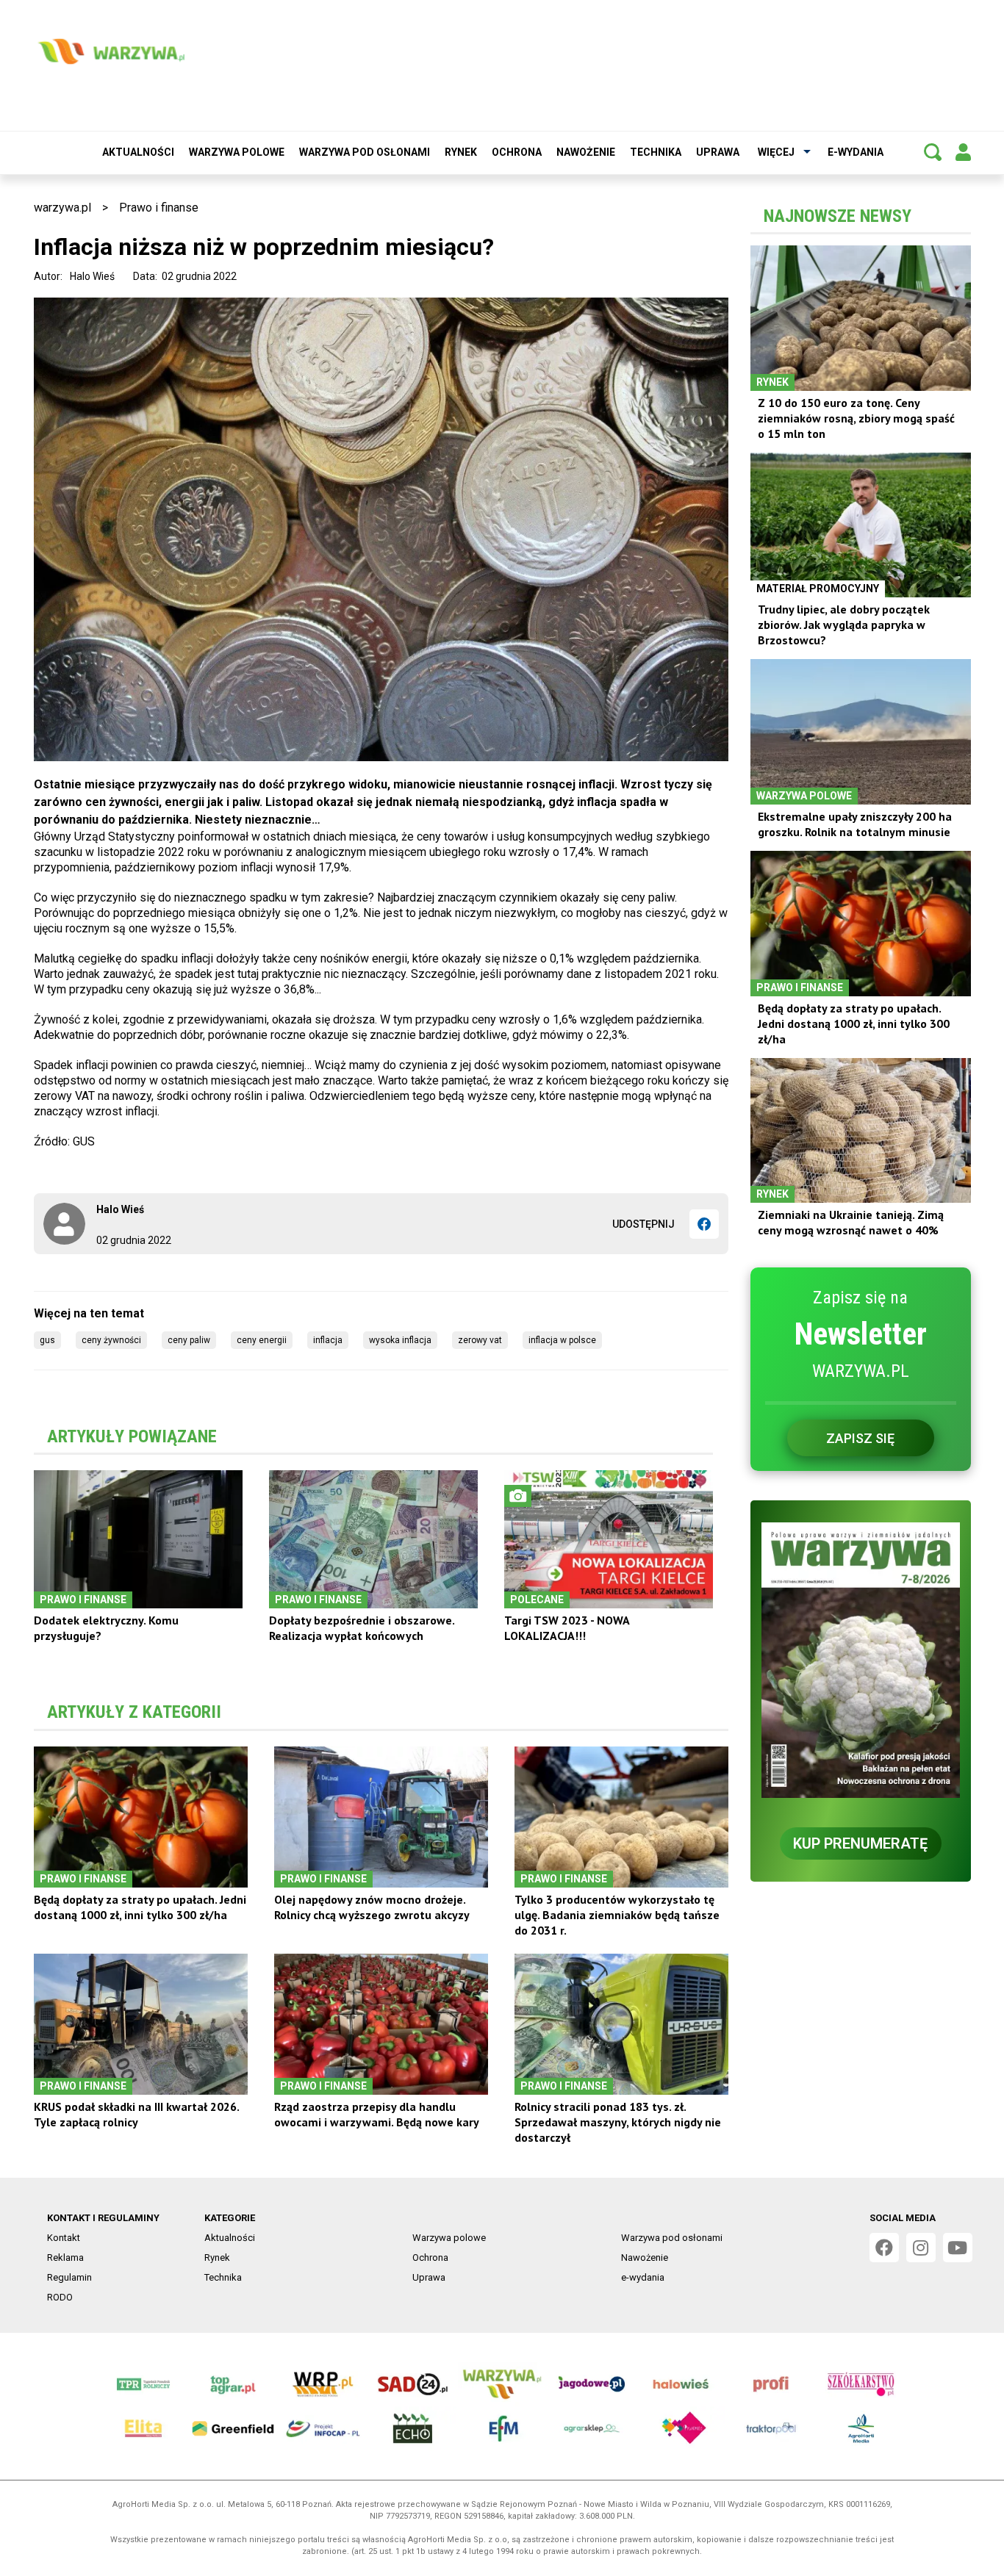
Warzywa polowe (237, 152)
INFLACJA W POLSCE (562, 1340)
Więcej (776, 152)
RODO (60, 2297)
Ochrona (517, 152)
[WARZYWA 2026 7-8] (861, 1660)
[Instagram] (921, 2248)
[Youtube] (958, 2248)
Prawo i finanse (159, 208)
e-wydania (856, 152)
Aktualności (138, 152)
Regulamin (69, 2277)
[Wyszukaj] (933, 152)
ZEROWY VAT (480, 1340)
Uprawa (718, 152)
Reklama (65, 2257)
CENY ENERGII (262, 1340)
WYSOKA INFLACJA (400, 1340)
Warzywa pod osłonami (365, 152)
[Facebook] (704, 1224)
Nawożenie (586, 152)
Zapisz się (860, 1438)
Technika (656, 152)
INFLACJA (328, 1340)
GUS (47, 1340)
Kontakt (64, 2238)
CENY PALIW (189, 1340)
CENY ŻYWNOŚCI (111, 1340)
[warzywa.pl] (111, 51)
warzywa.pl (62, 208)
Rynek (461, 152)
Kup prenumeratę (860, 1843)
